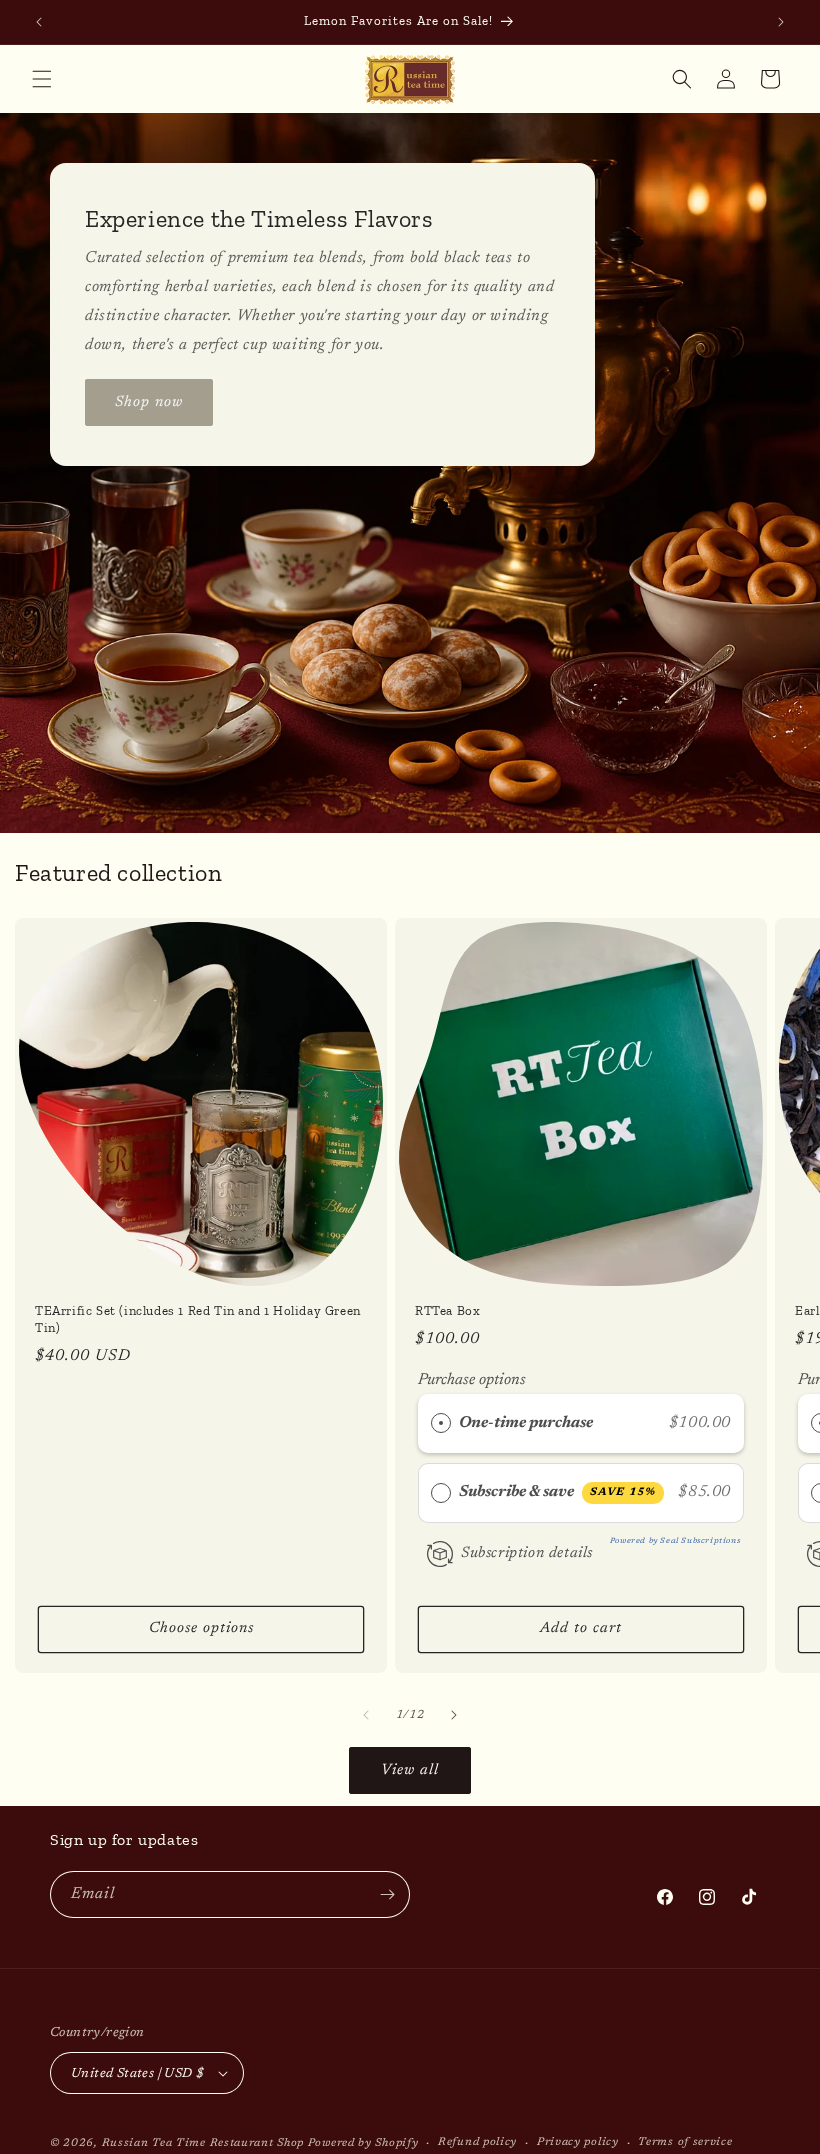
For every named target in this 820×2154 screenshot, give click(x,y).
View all (410, 1770)
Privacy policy (578, 2142)
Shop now (149, 402)
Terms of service (685, 2142)
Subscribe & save (557, 1492)
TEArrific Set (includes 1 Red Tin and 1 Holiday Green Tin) (198, 1319)
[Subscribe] (387, 1894)
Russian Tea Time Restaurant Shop (203, 2143)
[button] (42, 79)
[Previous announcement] (39, 22)
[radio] (441, 1424)
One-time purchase (526, 1423)
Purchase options (472, 1380)
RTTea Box (447, 1310)
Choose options (201, 1629)
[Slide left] (366, 1715)
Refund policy (477, 2142)
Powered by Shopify (363, 2143)
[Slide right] (454, 1715)
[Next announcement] (781, 22)
